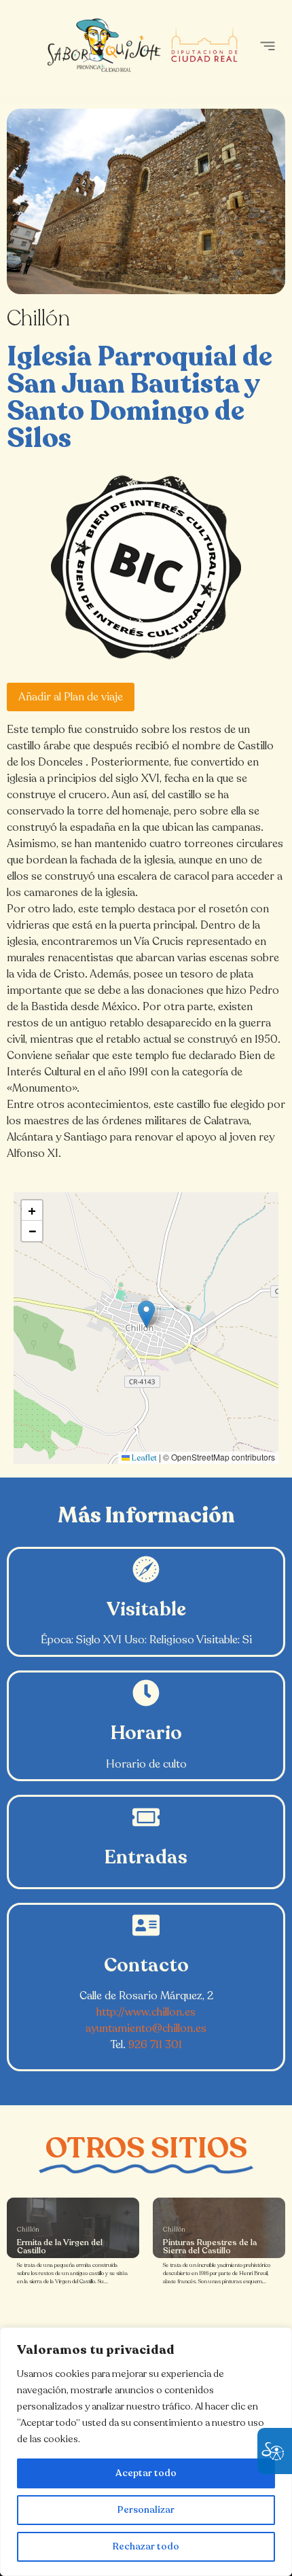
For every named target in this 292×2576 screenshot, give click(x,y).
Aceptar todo (146, 2473)
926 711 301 (155, 2045)
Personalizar (146, 2510)
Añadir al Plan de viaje (71, 697)
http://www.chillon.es (146, 2012)
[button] (267, 46)
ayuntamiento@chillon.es (146, 2028)
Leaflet (143, 1458)
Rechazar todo (146, 2546)
